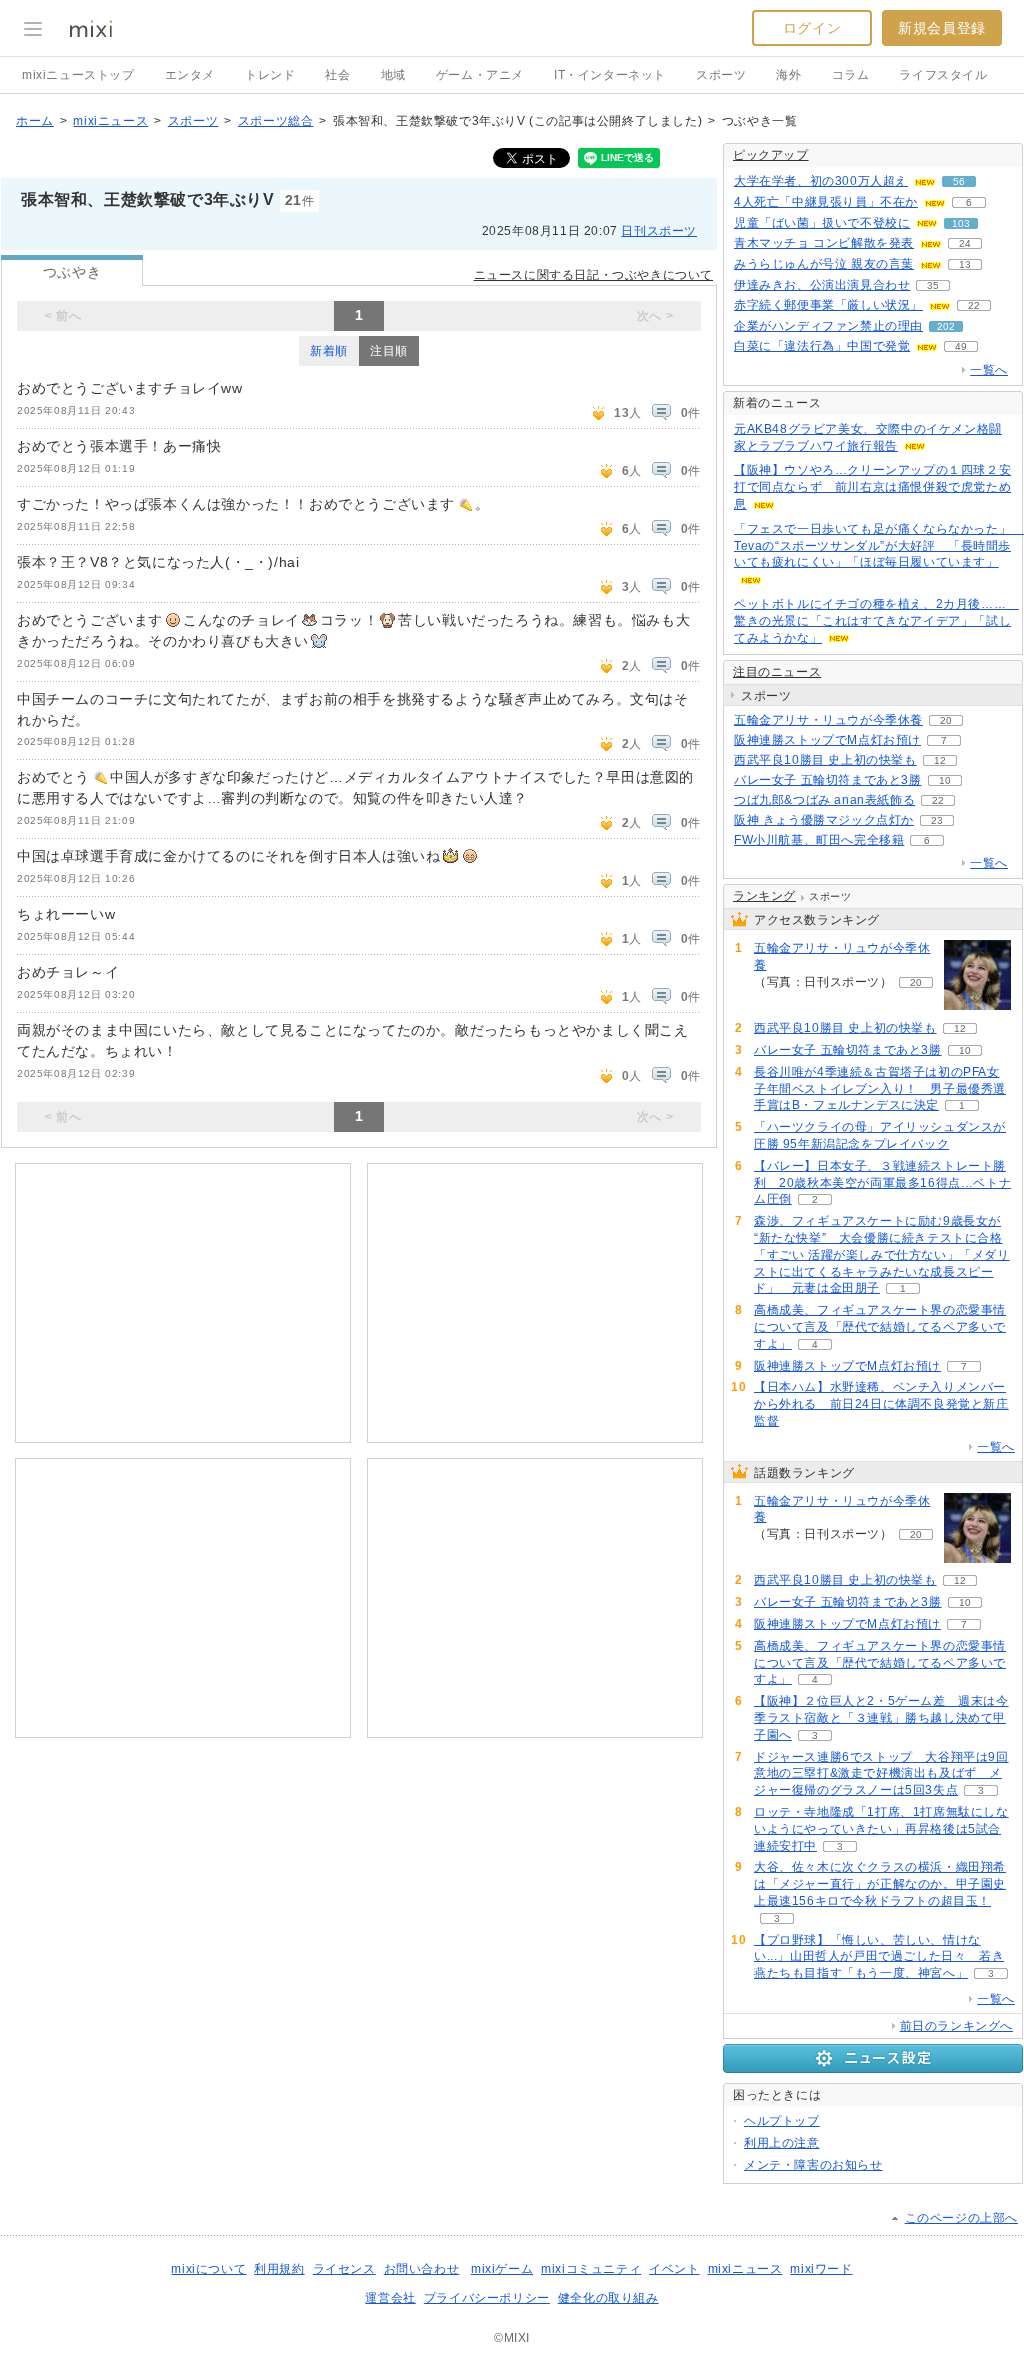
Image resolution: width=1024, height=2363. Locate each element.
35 (933, 285)
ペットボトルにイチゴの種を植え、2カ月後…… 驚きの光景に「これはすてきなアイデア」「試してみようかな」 (876, 621)
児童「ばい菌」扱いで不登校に (822, 223)
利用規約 (279, 2269)
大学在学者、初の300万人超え (821, 181)
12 (940, 760)
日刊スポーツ (659, 231)
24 (965, 243)
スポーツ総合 (276, 121)
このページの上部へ (961, 2218)
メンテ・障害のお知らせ (813, 2165)
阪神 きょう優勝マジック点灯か (824, 820)
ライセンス (344, 2269)
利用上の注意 (782, 2143)
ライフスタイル (943, 75)
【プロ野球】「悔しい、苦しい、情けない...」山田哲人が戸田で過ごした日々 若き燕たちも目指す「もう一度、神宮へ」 (879, 1957)
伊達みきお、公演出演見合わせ (822, 285)
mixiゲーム (502, 2269)
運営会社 (390, 2298)
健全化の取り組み (608, 2298)
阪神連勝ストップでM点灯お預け (827, 740)
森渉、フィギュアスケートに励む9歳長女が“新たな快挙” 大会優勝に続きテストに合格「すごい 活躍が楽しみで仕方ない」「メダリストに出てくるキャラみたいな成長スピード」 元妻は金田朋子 (882, 1254)
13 (965, 264)
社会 (337, 75)
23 (937, 820)
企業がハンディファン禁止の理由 (828, 326)
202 (946, 326)
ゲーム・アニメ (480, 75)
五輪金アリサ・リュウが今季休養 (828, 720)
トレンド (270, 75)
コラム (851, 75)
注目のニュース (777, 672)
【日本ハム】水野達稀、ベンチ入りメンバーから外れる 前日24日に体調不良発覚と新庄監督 (881, 1404)
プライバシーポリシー (487, 2298)
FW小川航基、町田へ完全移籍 (819, 840)
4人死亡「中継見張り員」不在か (826, 202)
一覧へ (989, 370)
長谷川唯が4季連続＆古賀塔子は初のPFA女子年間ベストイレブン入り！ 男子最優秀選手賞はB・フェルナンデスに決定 (880, 1089)
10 (945, 780)
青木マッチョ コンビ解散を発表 (824, 243)
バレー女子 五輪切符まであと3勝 (828, 780)
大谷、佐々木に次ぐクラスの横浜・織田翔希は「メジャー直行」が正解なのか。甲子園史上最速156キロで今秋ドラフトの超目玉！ (880, 1884)
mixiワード (821, 2269)
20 (946, 720)
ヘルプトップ (782, 2121)
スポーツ (721, 75)
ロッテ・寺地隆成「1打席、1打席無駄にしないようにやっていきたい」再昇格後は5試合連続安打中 (881, 1829)
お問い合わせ (422, 2269)
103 (961, 223)
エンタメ (190, 75)
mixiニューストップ (78, 75)
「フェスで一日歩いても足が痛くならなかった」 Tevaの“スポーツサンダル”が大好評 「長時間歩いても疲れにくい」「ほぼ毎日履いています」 (879, 546)
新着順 (329, 351)
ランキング (764, 896)
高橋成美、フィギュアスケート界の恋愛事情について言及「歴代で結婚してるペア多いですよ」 (880, 1327)
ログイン (812, 28)
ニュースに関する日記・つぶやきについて (593, 275)
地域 (393, 75)
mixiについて (208, 2269)
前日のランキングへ (956, 2026)
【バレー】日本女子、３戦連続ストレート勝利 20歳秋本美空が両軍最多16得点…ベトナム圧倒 (882, 1183)
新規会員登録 (942, 28)
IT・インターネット (610, 75)
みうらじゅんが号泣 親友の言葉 (824, 264)
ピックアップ (771, 155)
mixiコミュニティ (591, 2269)
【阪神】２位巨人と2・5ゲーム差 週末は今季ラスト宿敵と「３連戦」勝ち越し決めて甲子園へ (881, 1718)
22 (974, 305)
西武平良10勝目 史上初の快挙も (825, 760)
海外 (788, 75)
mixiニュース (110, 121)
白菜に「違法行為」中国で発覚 (822, 346)
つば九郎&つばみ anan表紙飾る (824, 800)
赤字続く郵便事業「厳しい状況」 (828, 305)
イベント (674, 2269)
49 (961, 346)
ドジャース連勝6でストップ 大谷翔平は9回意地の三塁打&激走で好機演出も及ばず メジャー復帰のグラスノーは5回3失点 (881, 1774)
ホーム (35, 121)
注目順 (389, 351)
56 (959, 181)
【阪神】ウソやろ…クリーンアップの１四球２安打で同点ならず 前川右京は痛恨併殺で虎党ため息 (872, 487)
